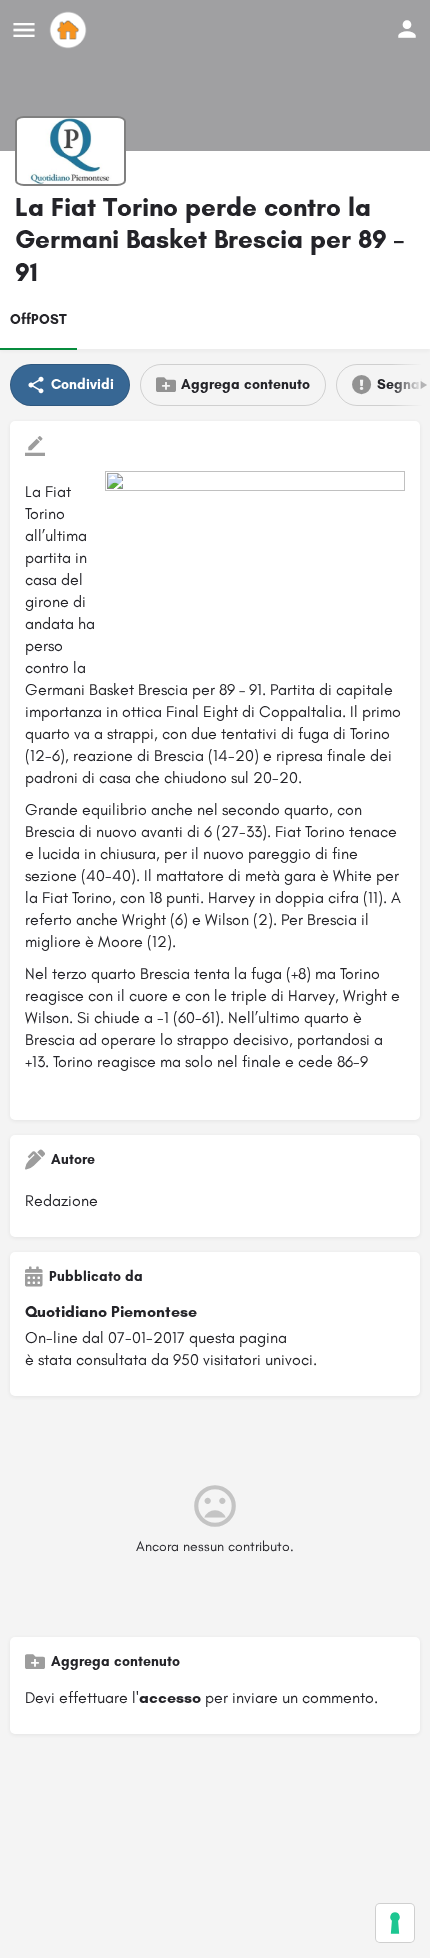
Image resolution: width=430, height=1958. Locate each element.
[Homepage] (70, 30)
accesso (170, 1697)
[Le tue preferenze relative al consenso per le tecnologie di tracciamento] (395, 1923)
